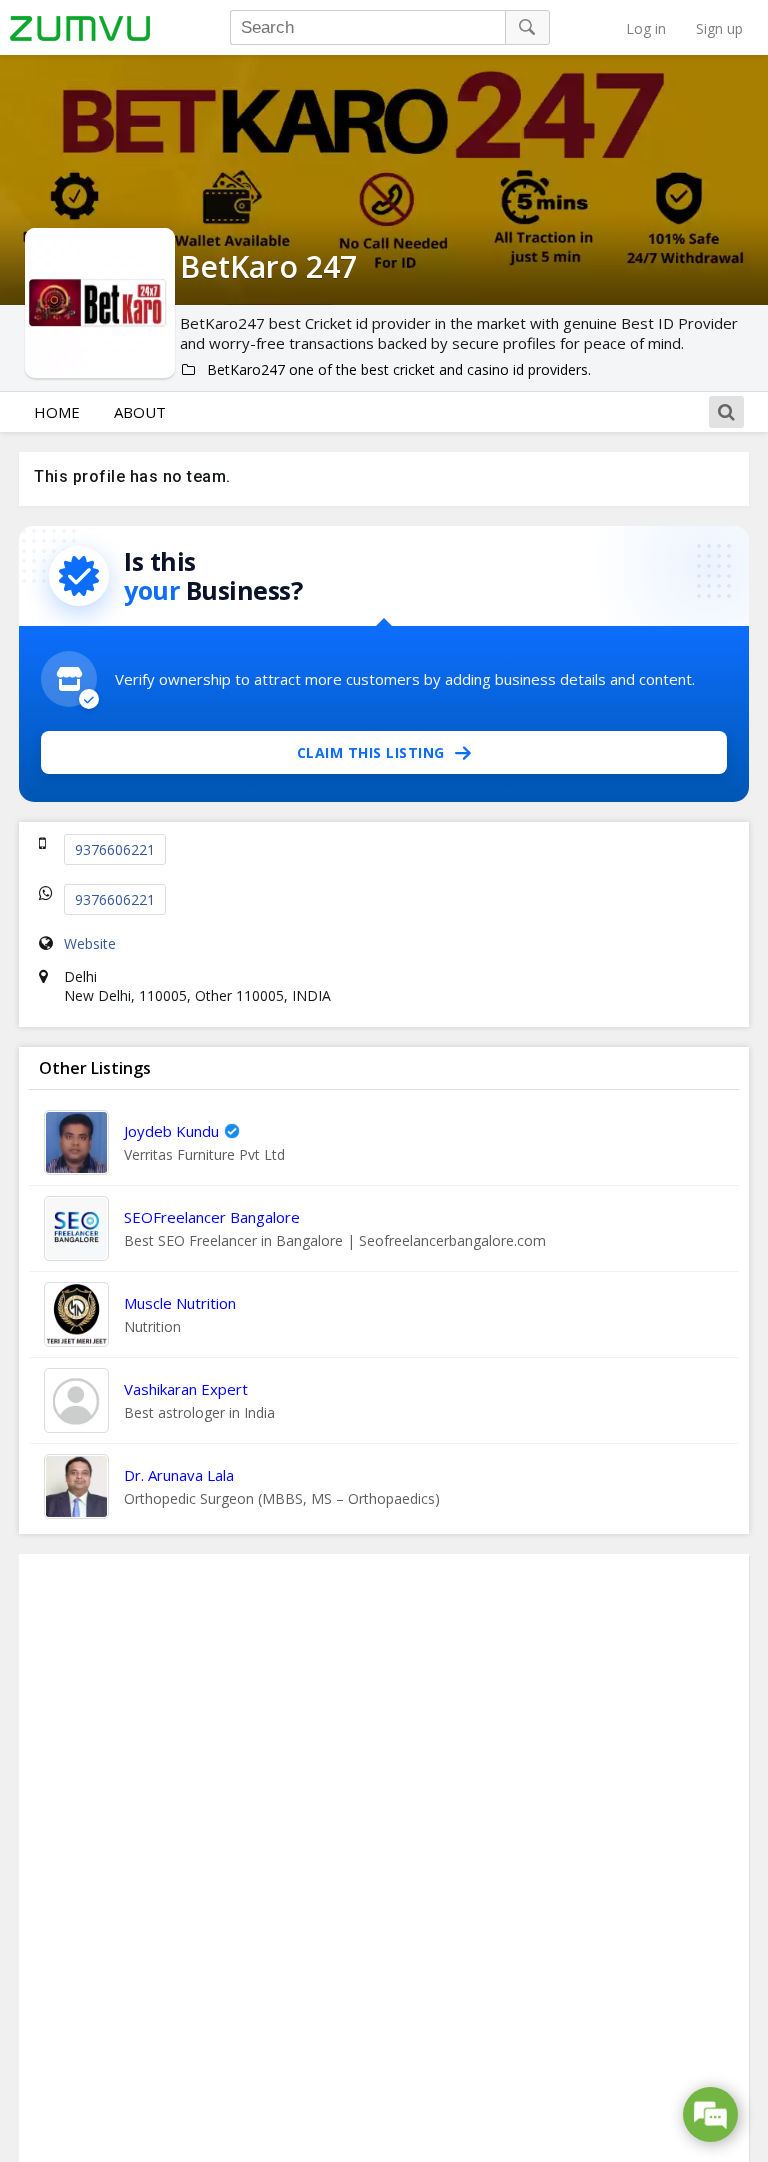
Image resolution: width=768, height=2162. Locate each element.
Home (57, 412)
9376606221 (115, 849)
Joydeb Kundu (171, 1131)
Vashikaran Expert (186, 1389)
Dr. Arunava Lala (179, 1475)
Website (90, 943)
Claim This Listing (371, 752)
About (140, 412)
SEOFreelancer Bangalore (212, 1217)
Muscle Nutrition (180, 1303)
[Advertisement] (384, 1858)
